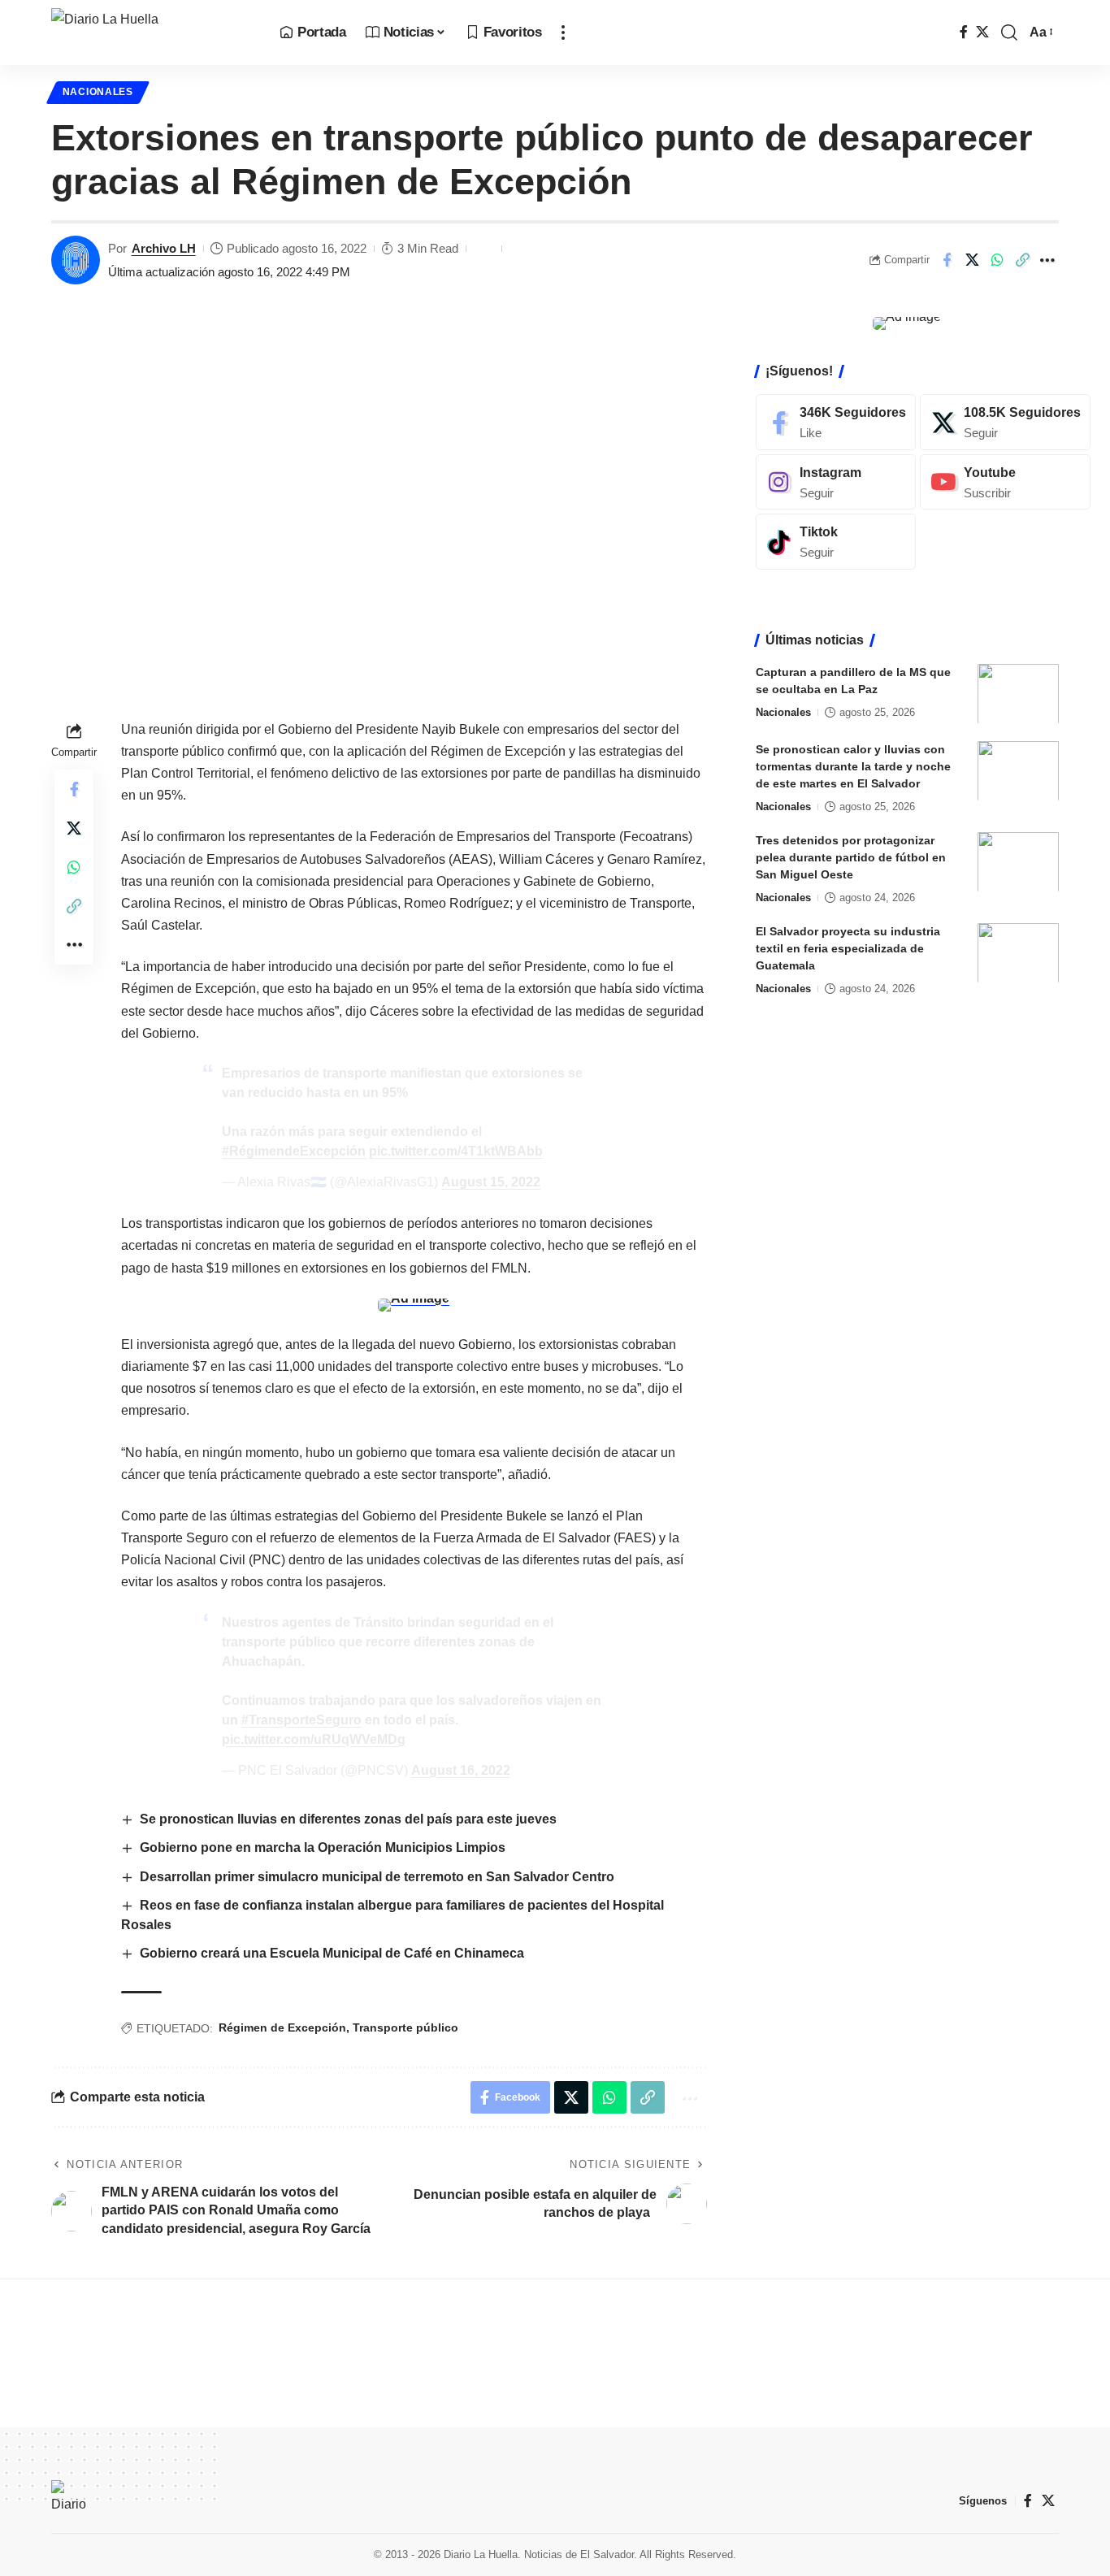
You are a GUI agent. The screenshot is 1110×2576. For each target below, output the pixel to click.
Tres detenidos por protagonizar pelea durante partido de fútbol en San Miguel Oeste (851, 856)
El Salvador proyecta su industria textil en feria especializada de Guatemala (848, 948)
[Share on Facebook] (947, 260)
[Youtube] (1005, 481)
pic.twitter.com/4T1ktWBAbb (456, 1151)
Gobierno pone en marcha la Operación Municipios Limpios (323, 1847)
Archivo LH (164, 248)
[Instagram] (836, 481)
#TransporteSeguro (301, 1720)
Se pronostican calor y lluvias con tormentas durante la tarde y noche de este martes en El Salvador (853, 765)
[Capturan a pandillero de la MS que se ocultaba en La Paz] (1018, 694)
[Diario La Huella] (152, 33)
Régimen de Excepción (282, 2027)
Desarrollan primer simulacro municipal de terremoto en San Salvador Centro (377, 1877)
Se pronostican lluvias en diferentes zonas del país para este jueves (348, 1819)
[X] (982, 32)
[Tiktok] (836, 542)
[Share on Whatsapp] (997, 260)
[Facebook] (964, 32)
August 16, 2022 (461, 1770)
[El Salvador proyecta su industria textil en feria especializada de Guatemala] (1018, 953)
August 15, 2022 (491, 1182)
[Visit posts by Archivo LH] (76, 260)
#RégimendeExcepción (294, 1151)
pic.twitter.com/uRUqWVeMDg (314, 1739)
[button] (563, 33)
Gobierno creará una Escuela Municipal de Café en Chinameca (332, 1953)
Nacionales (98, 92)
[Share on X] (972, 260)
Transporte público (405, 2027)
